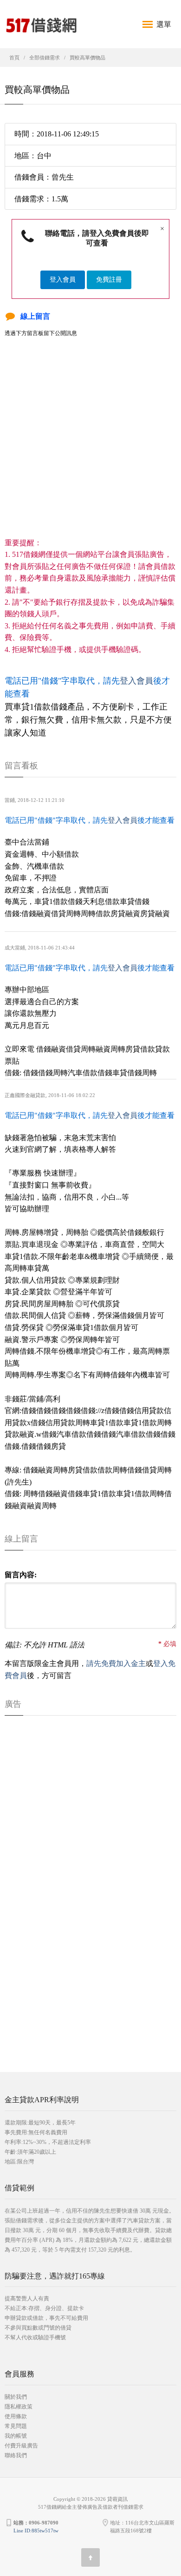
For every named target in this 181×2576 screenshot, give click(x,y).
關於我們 (16, 2397)
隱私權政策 (19, 2407)
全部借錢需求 (45, 58)
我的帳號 (16, 2436)
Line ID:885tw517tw (36, 2531)
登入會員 (63, 280)
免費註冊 (109, 280)
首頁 (14, 58)
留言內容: (21, 1575)
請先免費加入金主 (116, 1663)
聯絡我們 (16, 2455)
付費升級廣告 (21, 2446)
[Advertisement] (90, 446)
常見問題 (16, 2426)
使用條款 (16, 2416)
